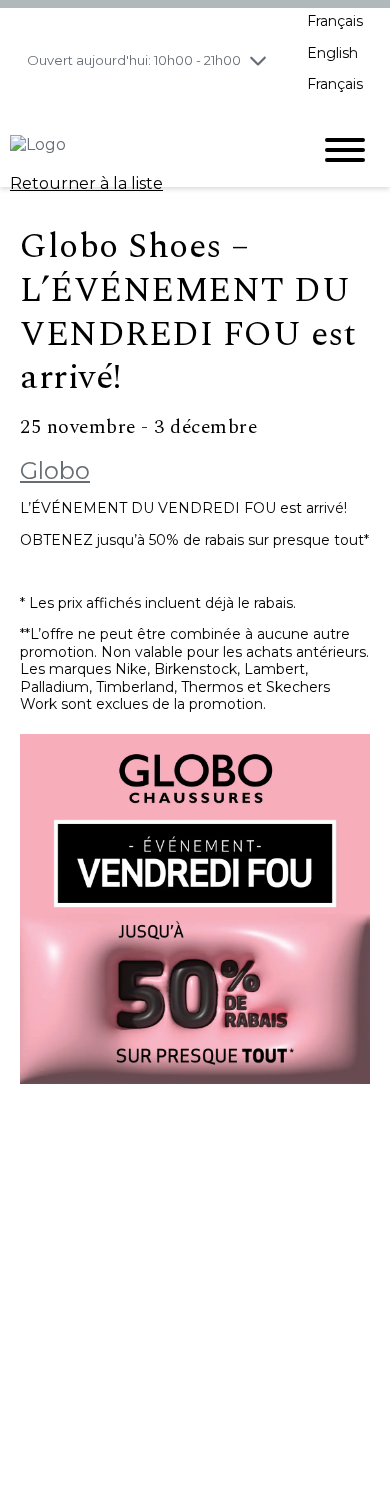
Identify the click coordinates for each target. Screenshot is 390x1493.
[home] (145, 150)
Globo (55, 470)
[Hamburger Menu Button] (345, 150)
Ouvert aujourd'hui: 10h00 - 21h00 (134, 60)
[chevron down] (258, 60)
